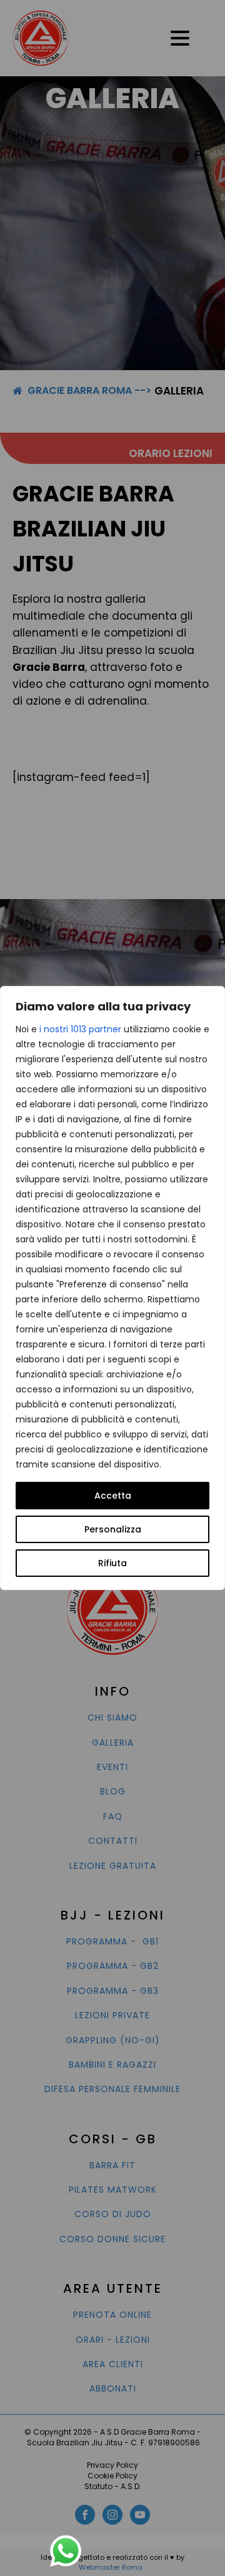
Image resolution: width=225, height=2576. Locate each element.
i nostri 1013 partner (80, 1029)
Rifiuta (112, 1563)
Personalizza (113, 1529)
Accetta (113, 1496)
